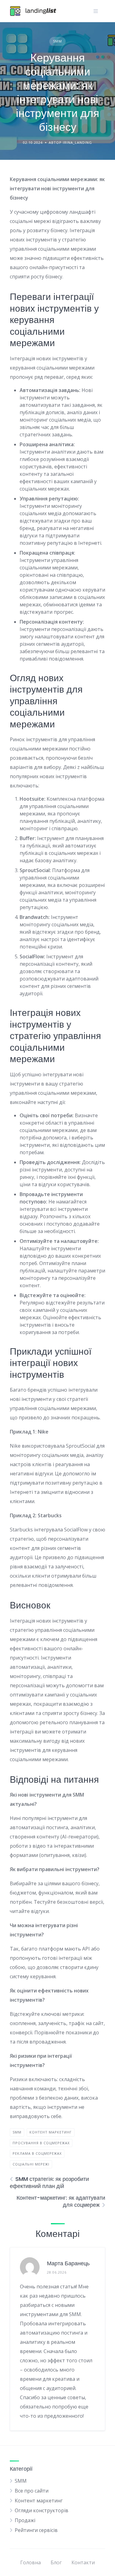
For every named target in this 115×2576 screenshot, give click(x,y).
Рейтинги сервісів (36, 2530)
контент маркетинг (51, 2132)
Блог (56, 2562)
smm (17, 2132)
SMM (57, 41)
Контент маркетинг (39, 2501)
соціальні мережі (31, 2164)
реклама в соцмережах (37, 2153)
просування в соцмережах (41, 2143)
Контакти (83, 2562)
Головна (31, 2562)
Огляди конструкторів (42, 2510)
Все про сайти (32, 2491)
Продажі (25, 2520)
